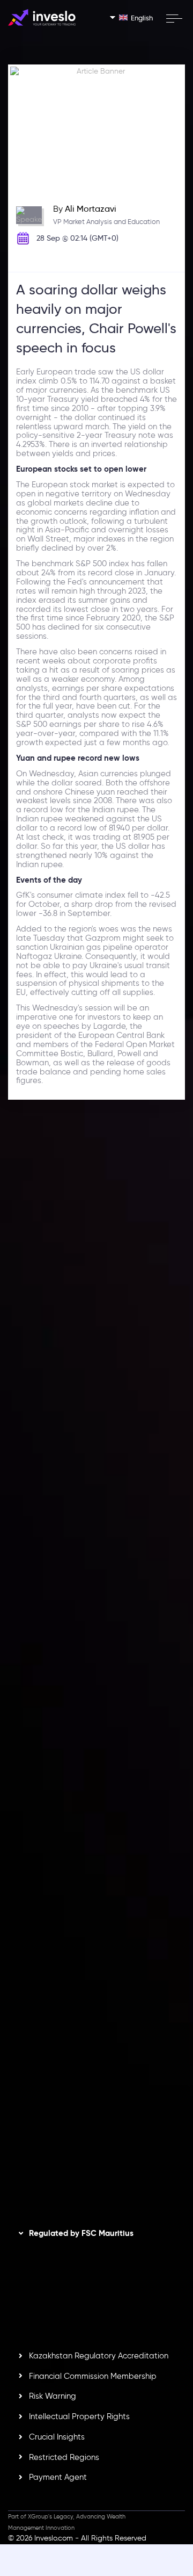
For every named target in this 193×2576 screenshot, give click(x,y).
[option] (96, 1303)
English (142, 18)
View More (148, 1350)
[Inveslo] (42, 17)
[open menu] (174, 18)
